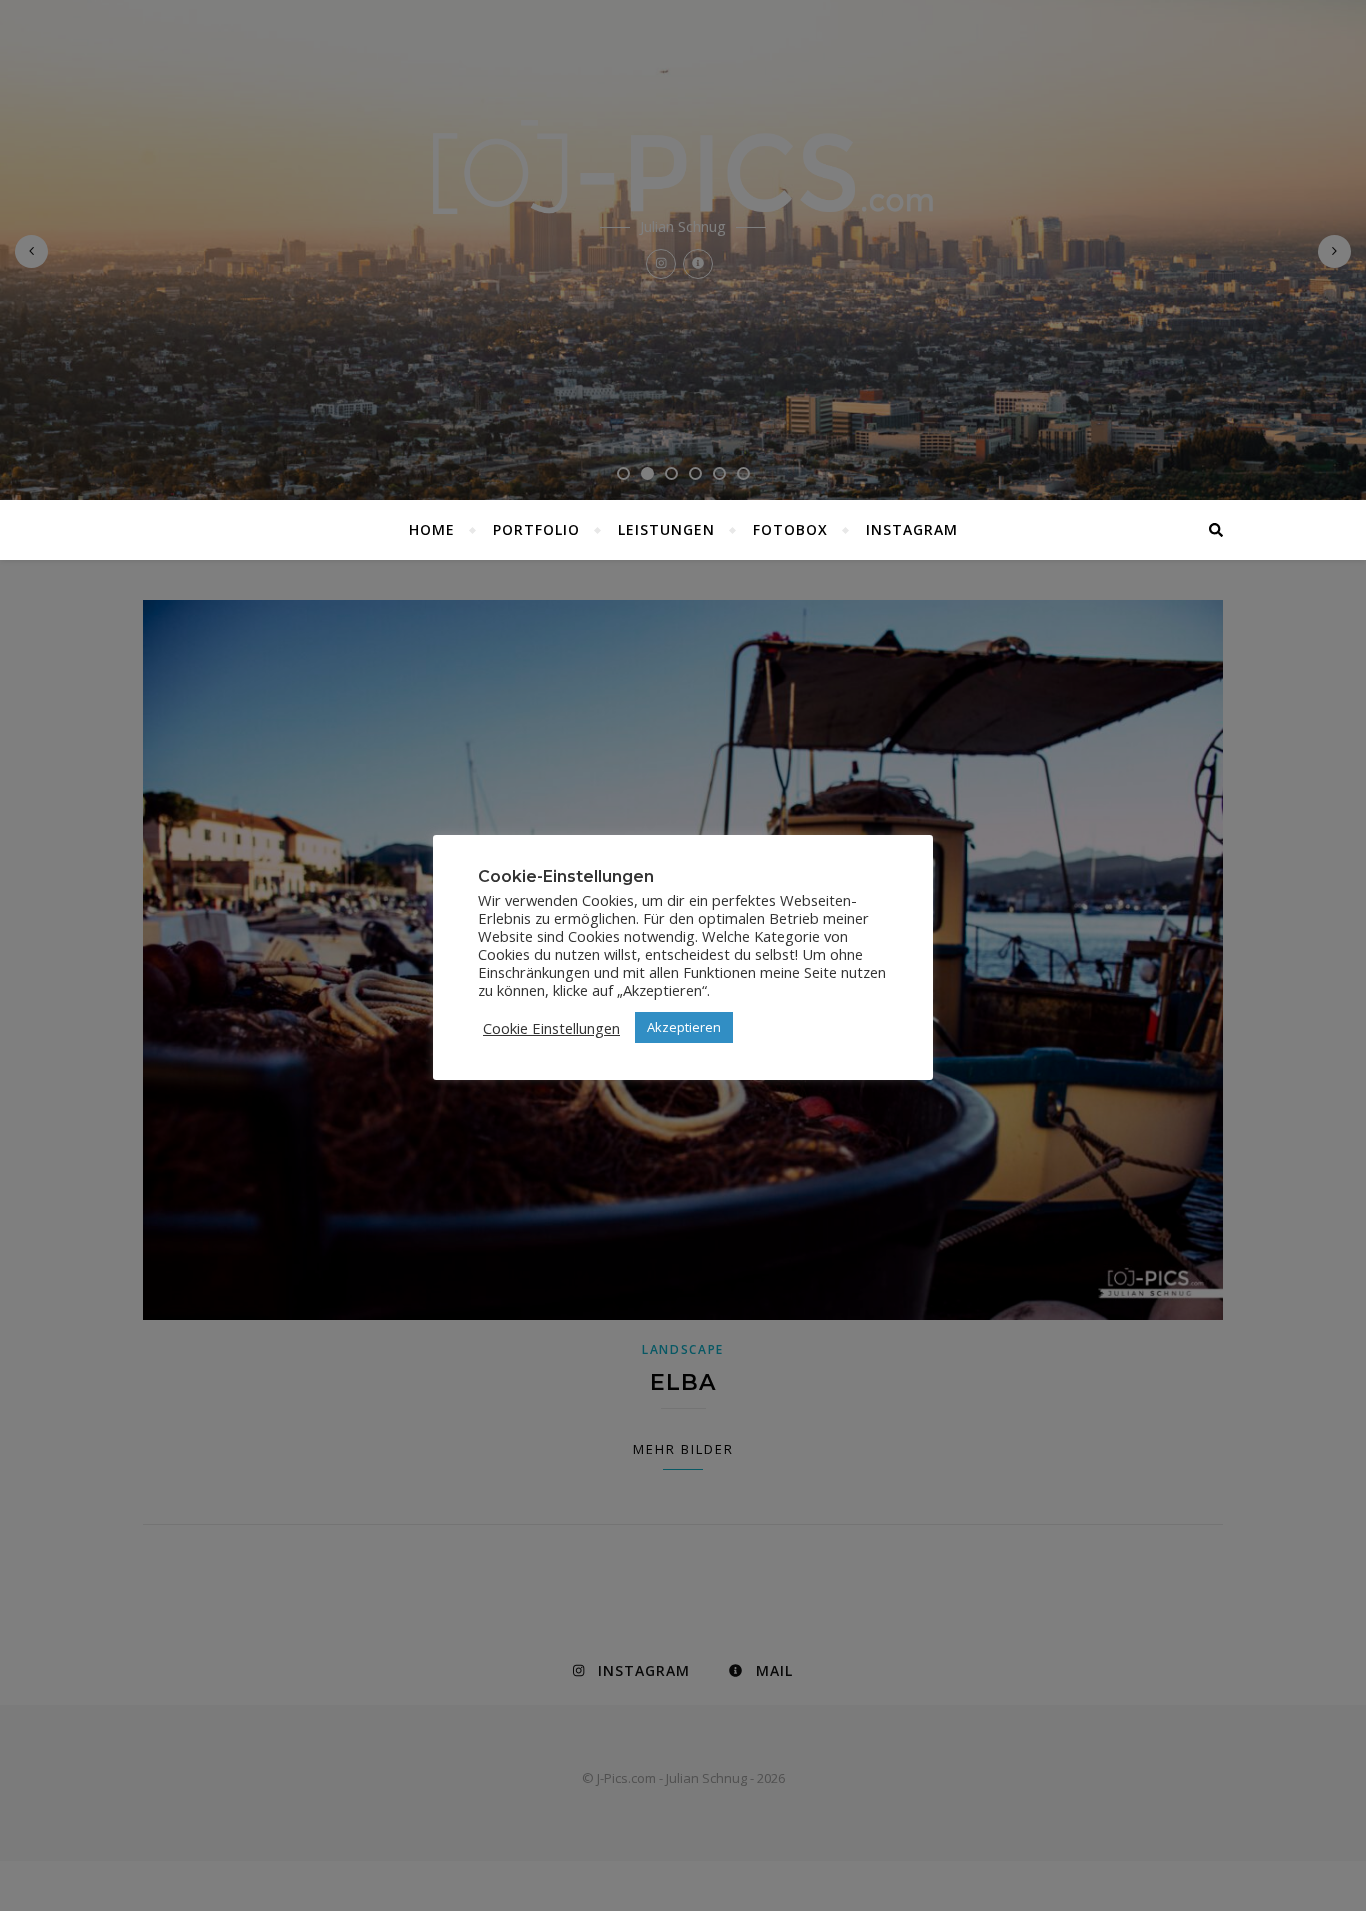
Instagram (912, 529)
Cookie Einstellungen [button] (551, 1028)
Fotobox (790, 529)
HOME (432, 529)
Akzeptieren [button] (684, 1027)
